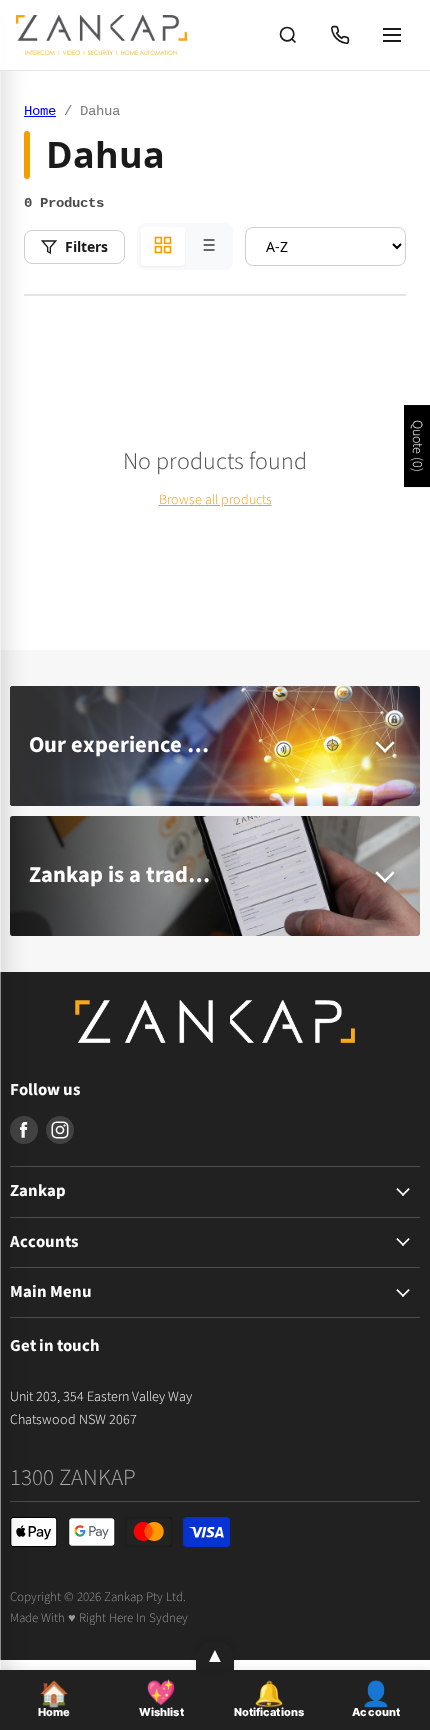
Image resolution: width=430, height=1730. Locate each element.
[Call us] (340, 35)
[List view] (207, 246)
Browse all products (215, 500)
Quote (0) (417, 446)
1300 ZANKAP (73, 1477)
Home (40, 111)
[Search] (288, 35)
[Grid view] (163, 246)
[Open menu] (392, 35)
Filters (86, 246)
